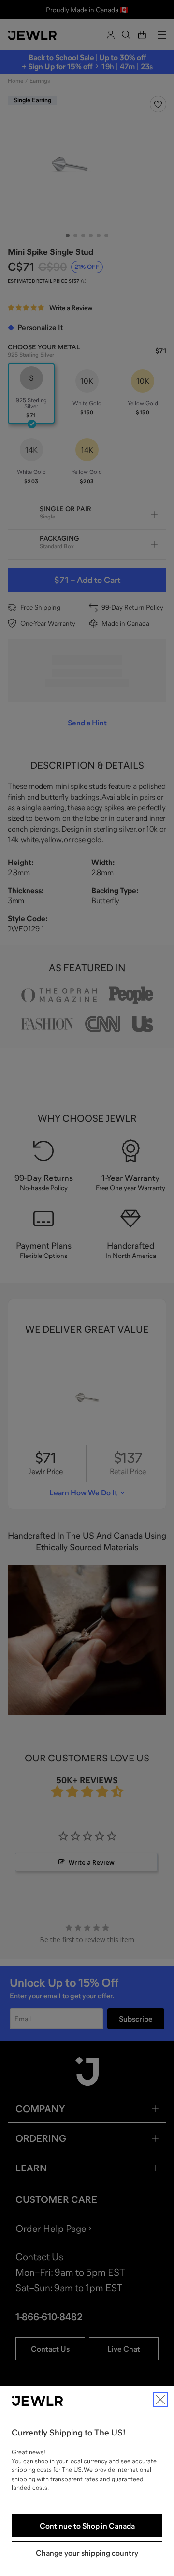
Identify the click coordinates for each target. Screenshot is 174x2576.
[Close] (160, 2400)
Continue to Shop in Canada (87, 2526)
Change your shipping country (87, 2553)
